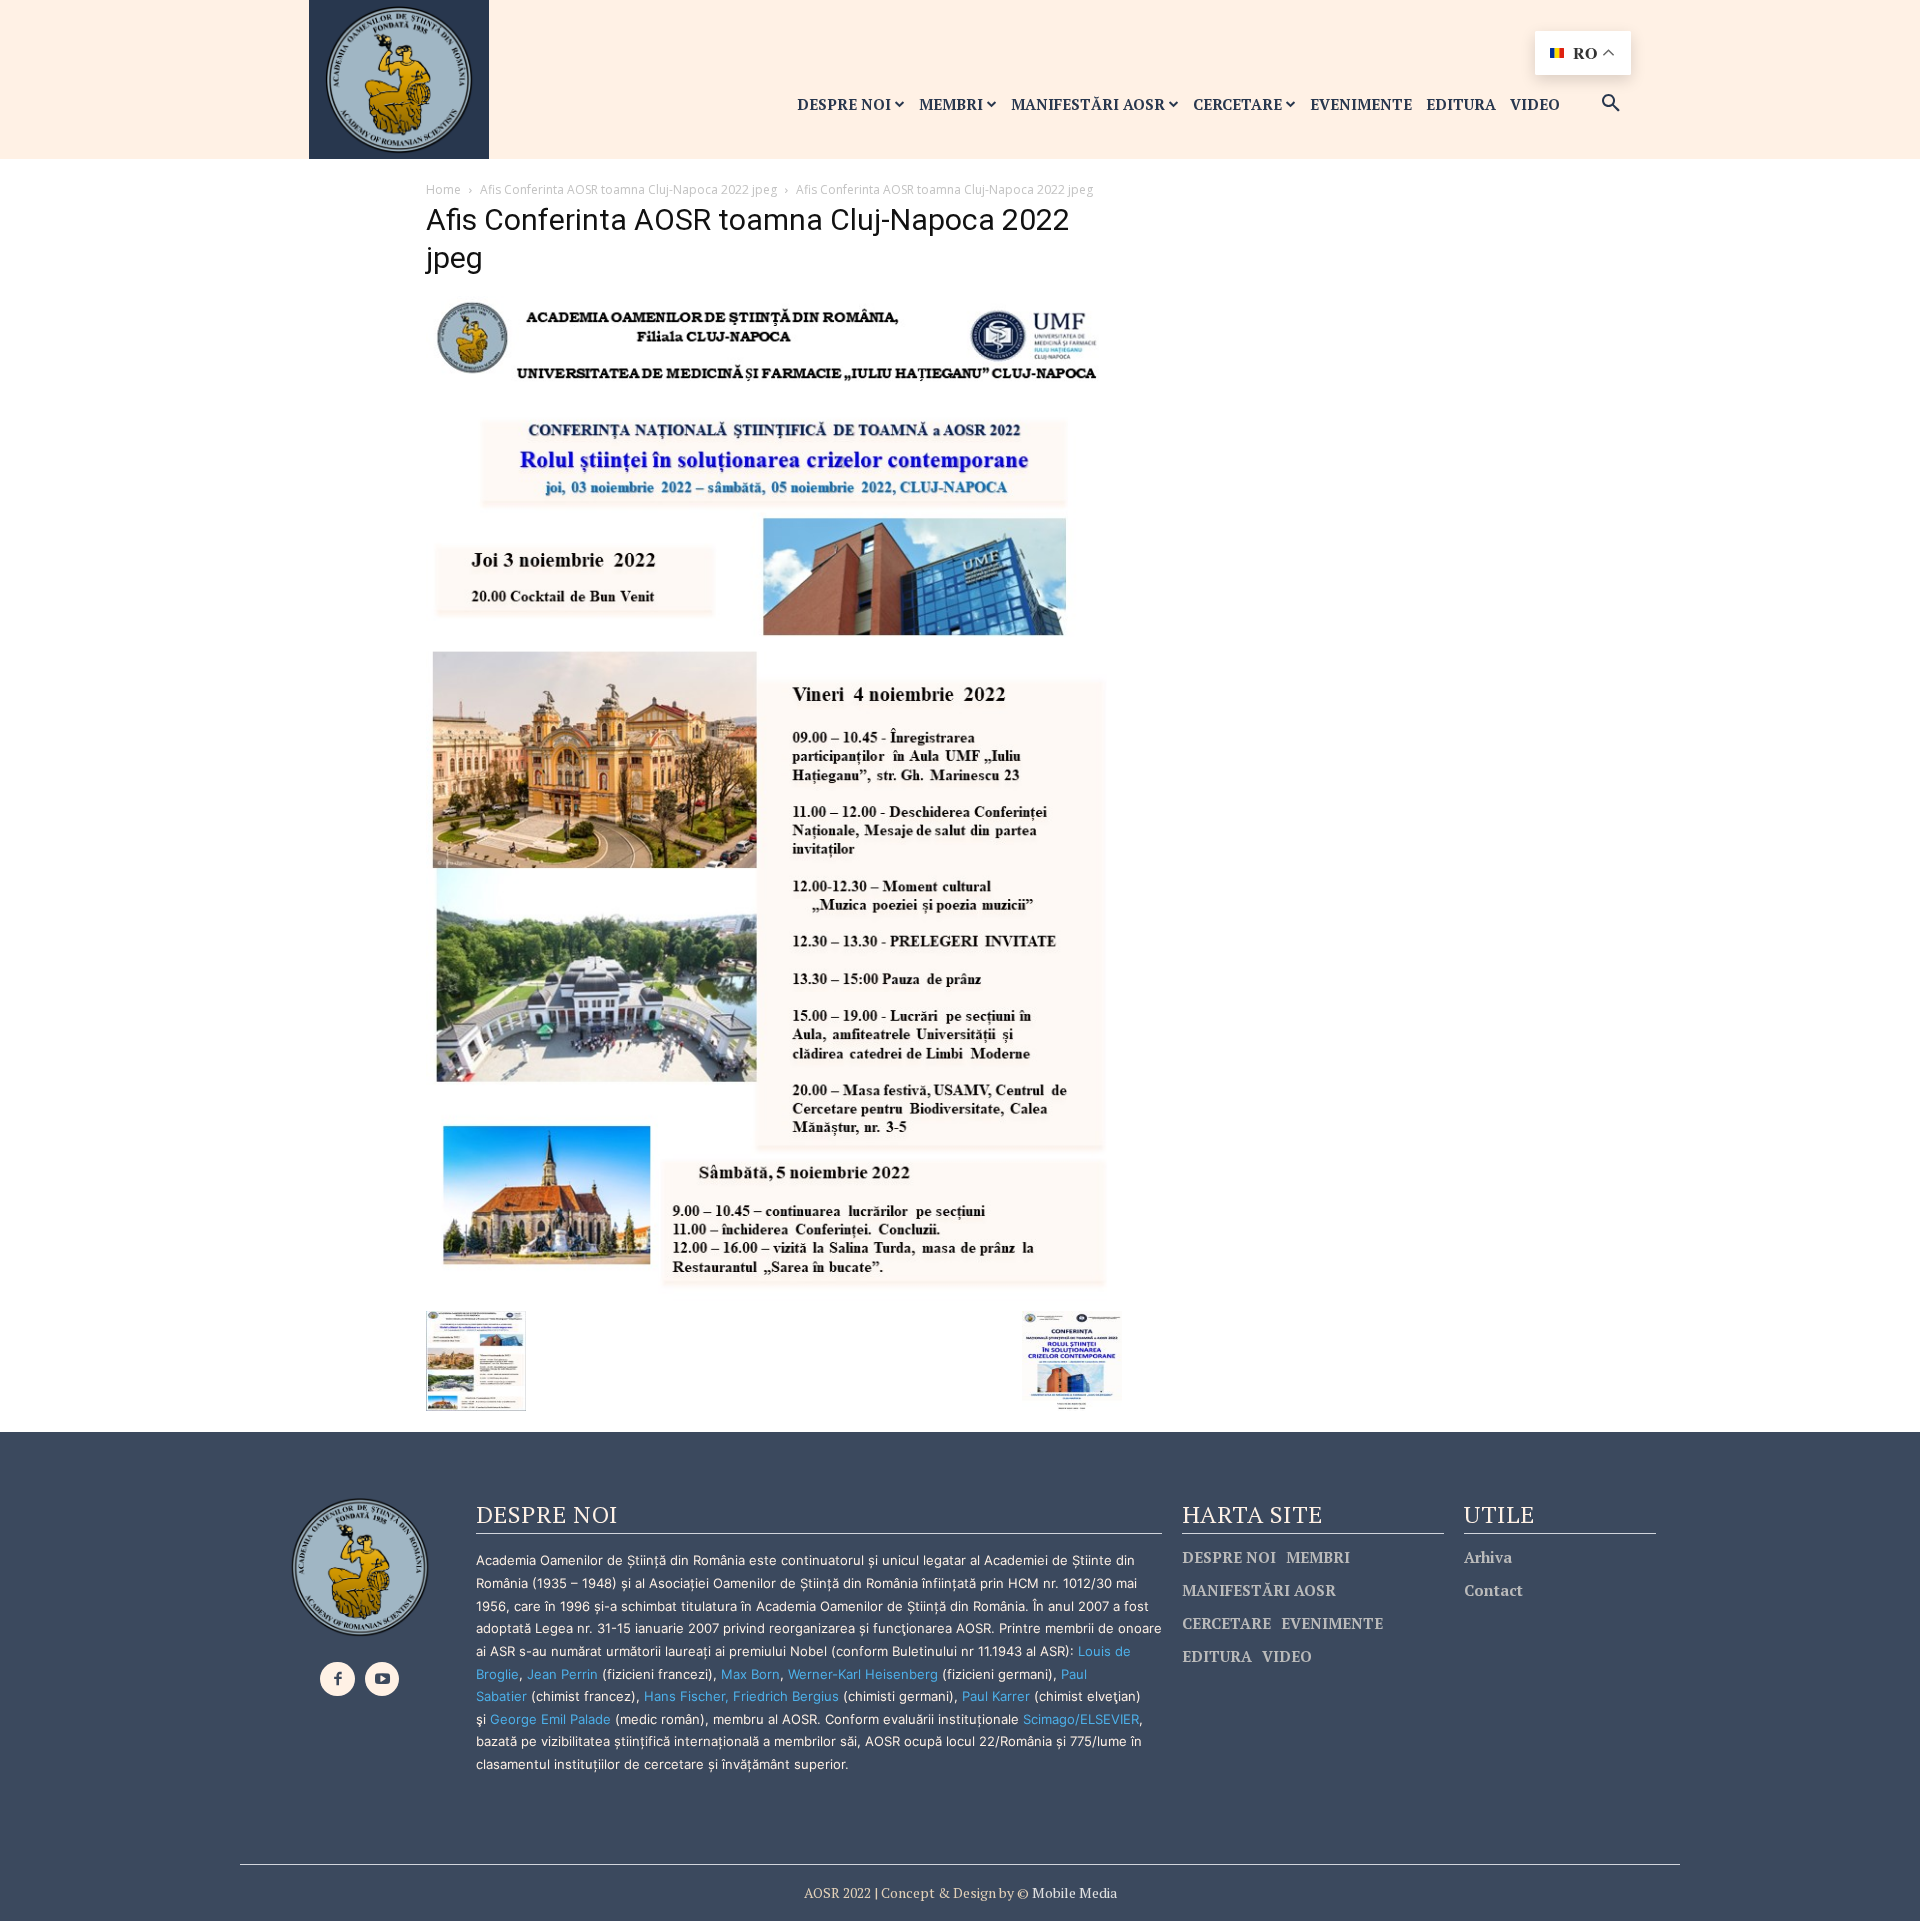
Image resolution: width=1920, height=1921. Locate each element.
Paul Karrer (996, 1696)
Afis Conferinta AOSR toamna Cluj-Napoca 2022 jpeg (628, 189)
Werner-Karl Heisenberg (863, 1674)
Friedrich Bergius (786, 1696)
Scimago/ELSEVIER (1081, 1719)
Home (443, 189)
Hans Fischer (684, 1696)
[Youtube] (382, 1679)
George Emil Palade (550, 1719)
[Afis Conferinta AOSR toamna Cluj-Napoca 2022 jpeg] (774, 797)
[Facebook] (337, 1679)
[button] (1611, 104)
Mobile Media (1073, 1892)
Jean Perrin (564, 1674)
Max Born (750, 1674)
